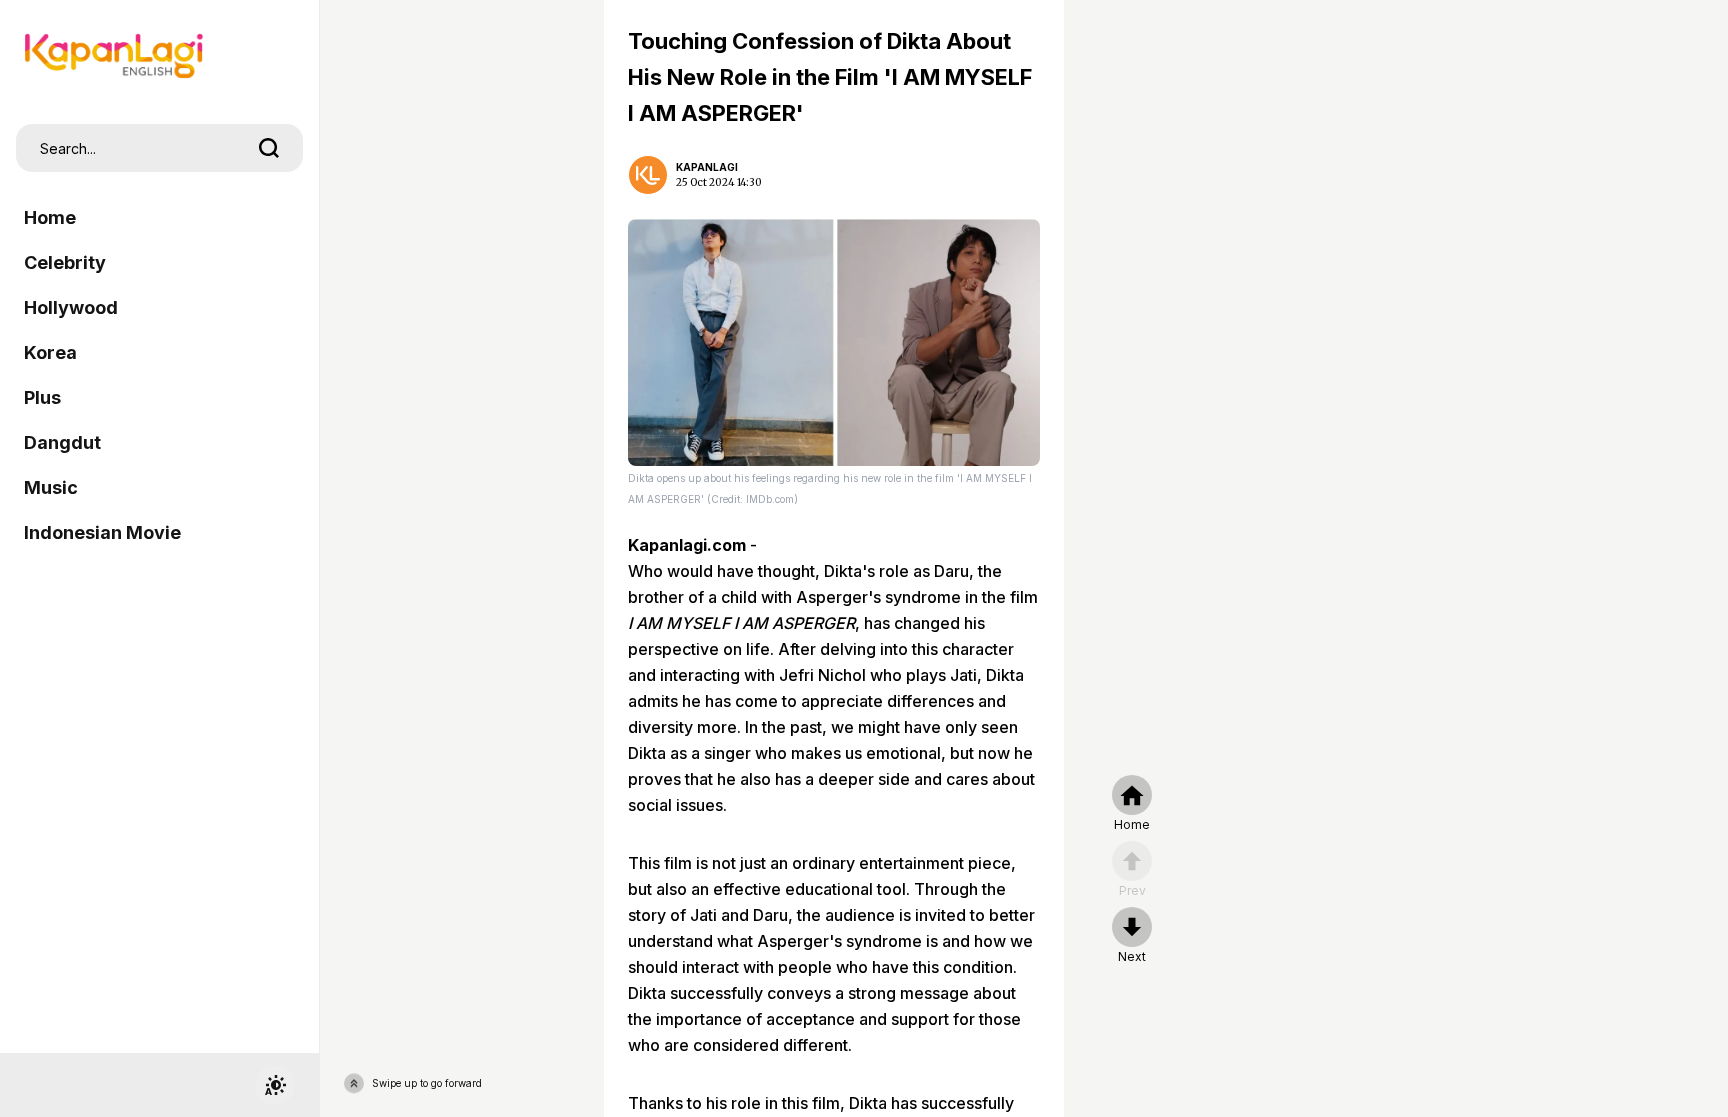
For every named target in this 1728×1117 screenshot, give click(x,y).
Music (51, 487)
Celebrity (65, 262)
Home (50, 217)
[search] (269, 148)
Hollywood (71, 307)
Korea (50, 352)
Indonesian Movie (102, 532)
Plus (42, 397)
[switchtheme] (275, 1085)
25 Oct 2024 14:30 (719, 182)
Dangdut (62, 442)
